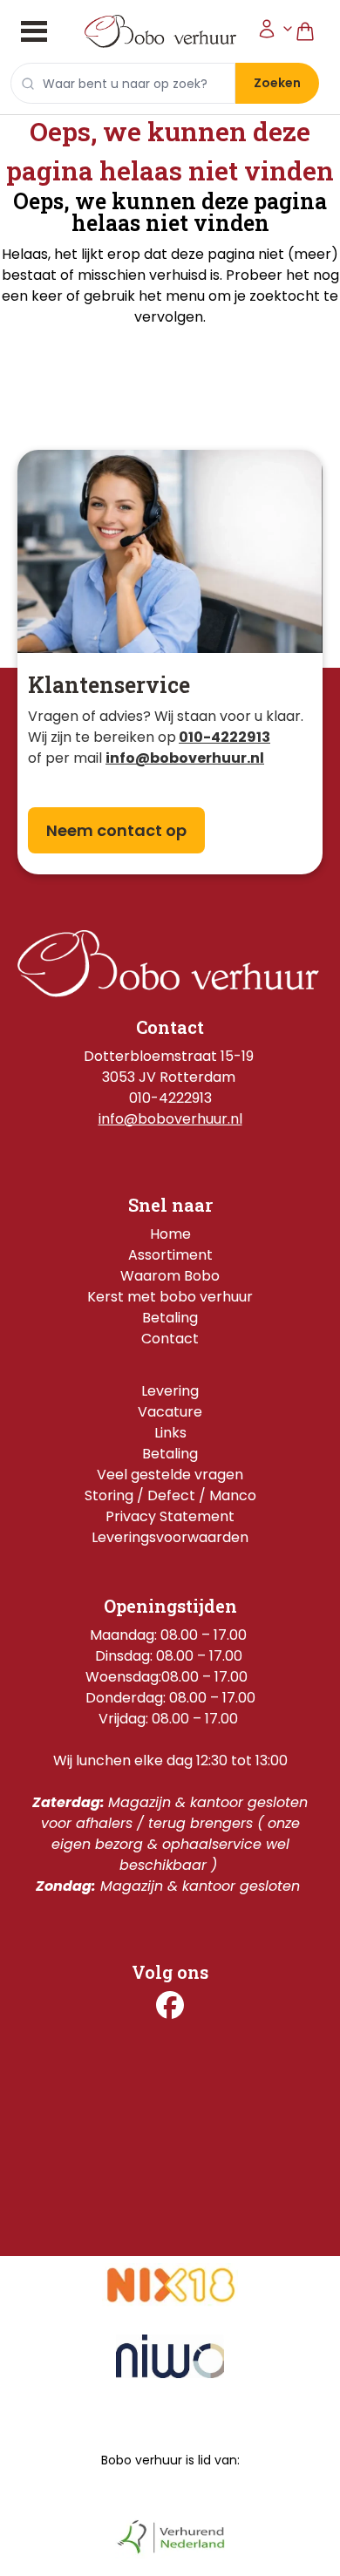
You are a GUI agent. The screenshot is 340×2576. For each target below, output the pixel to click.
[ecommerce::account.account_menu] (275, 32)
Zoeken (277, 83)
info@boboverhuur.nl (170, 1119)
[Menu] (34, 31)
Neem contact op (116, 830)
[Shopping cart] (312, 32)
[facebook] (170, 2005)
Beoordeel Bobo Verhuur (170, 2120)
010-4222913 (224, 737)
